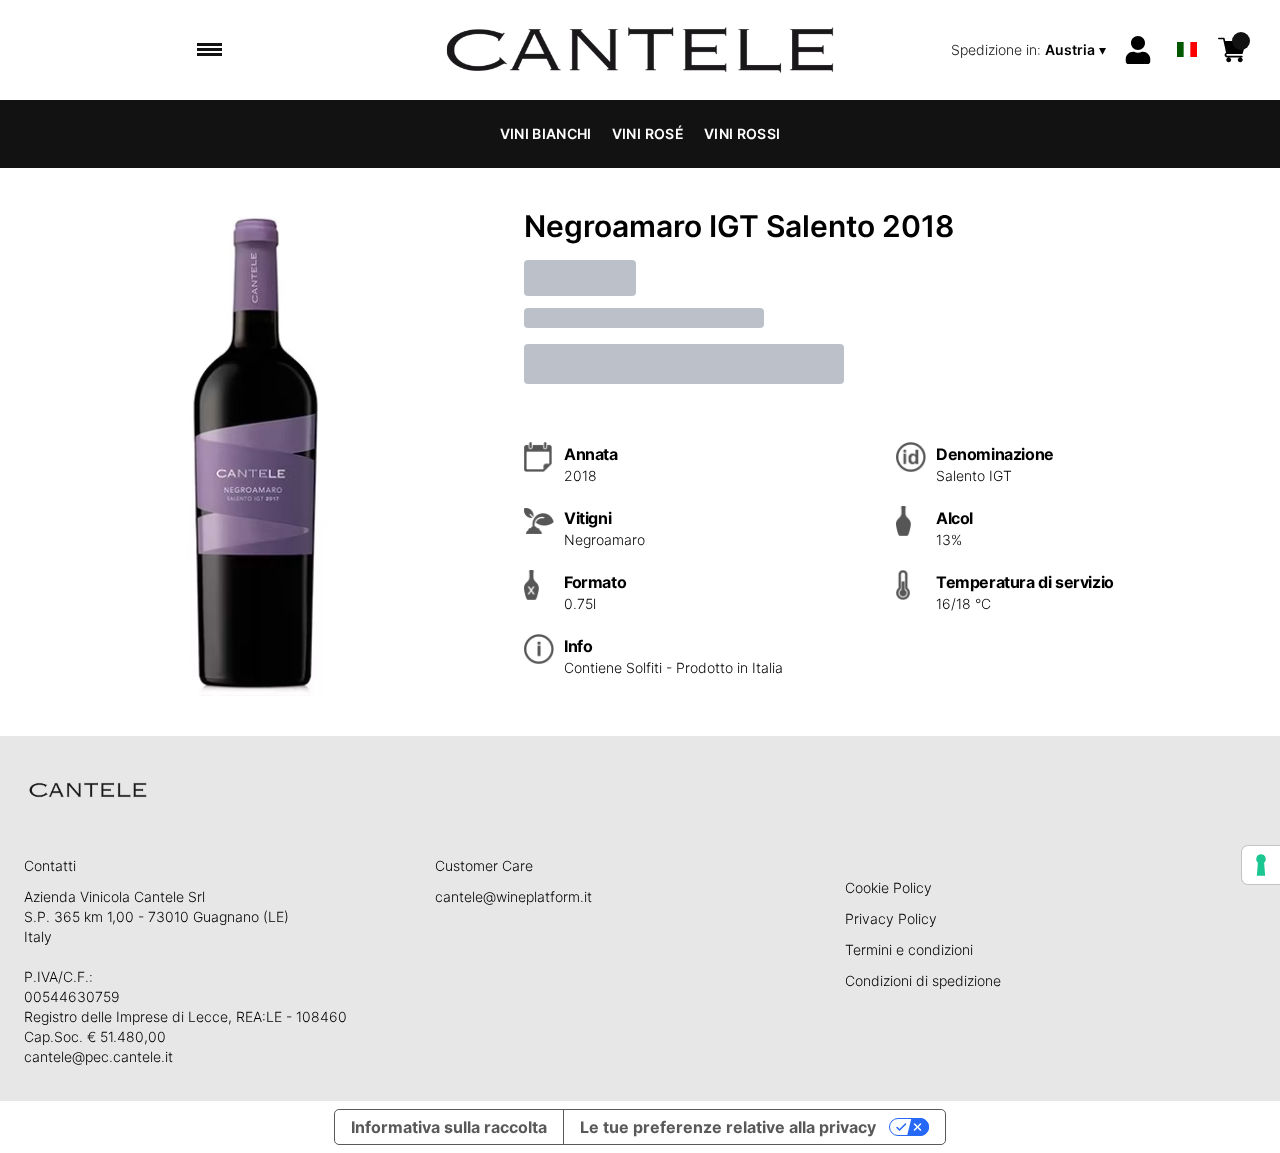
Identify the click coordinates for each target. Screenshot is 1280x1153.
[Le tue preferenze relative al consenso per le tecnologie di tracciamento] (1261, 865)
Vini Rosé (648, 133)
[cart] (1232, 50)
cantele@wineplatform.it (513, 896)
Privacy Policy (891, 918)
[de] (1187, 23)
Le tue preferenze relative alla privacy (728, 1127)
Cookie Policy (888, 887)
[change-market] (1030, 50)
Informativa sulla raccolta (449, 1127)
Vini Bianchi (546, 133)
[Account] (1138, 50)
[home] (640, 50)
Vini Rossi (742, 133)
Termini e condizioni (909, 949)
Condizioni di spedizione (923, 980)
